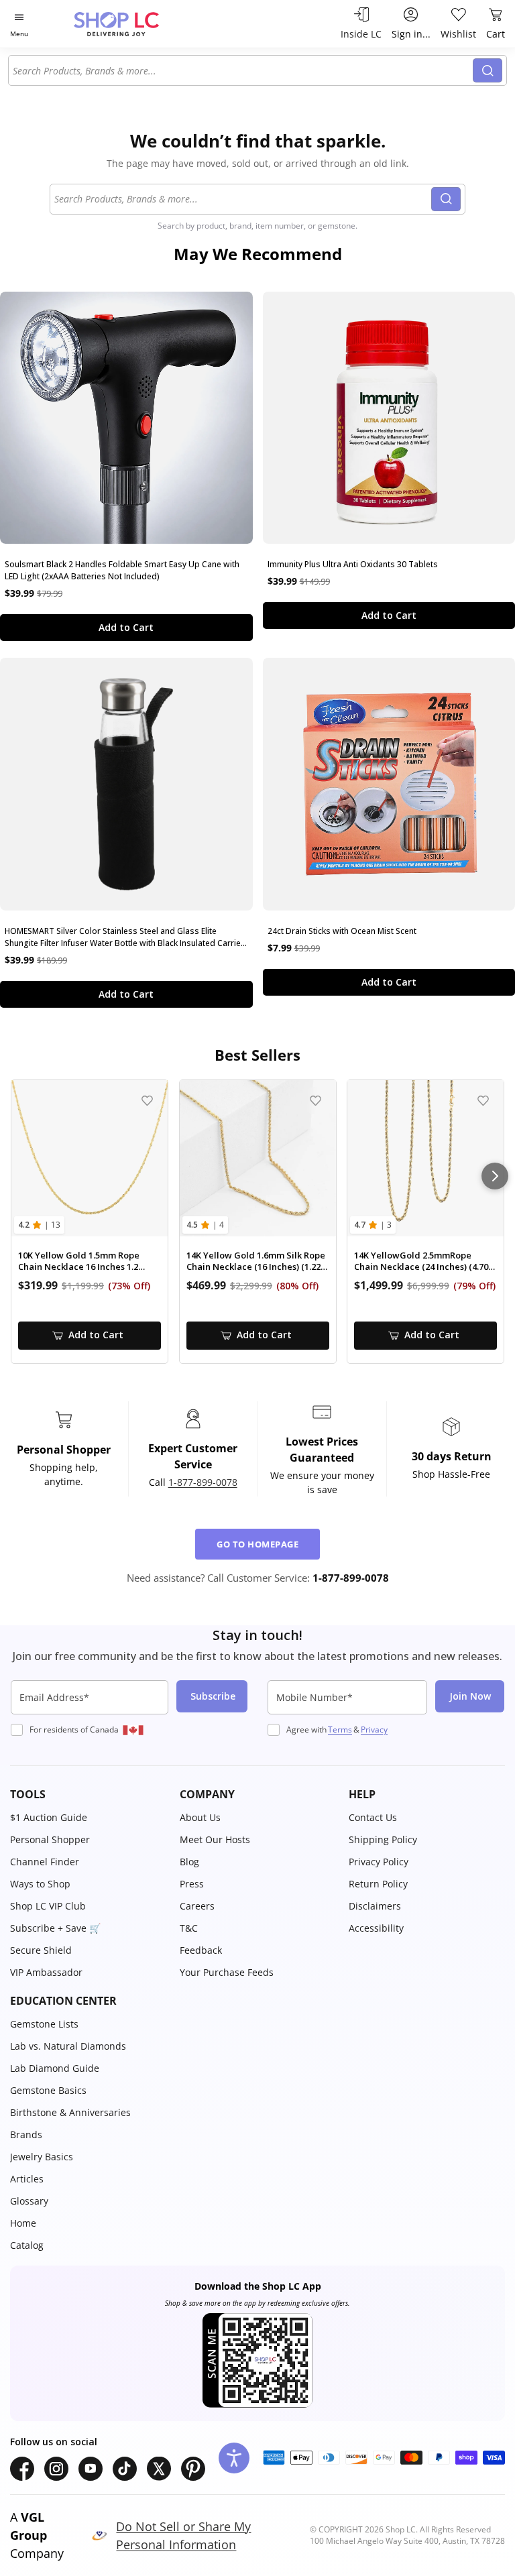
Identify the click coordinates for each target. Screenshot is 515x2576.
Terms (340, 1730)
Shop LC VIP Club (48, 1906)
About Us (200, 1817)
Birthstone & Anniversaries (70, 2112)
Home (23, 2223)
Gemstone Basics (48, 2090)
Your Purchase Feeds (227, 1972)
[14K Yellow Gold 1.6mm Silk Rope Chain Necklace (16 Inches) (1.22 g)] (258, 1158)
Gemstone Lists (44, 2024)
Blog (189, 1862)
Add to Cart (126, 627)
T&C (189, 1928)
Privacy (374, 1730)
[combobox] (243, 70)
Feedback (201, 1950)
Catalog (27, 2245)
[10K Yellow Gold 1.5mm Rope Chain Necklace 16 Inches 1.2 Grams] (90, 1158)
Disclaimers (375, 1906)
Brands (26, 2134)
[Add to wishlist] (147, 1101)
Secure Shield (41, 1950)
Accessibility (376, 1928)
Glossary (29, 2201)
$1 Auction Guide (49, 1817)
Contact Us (373, 1817)
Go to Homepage (257, 1544)
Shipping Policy (383, 1839)
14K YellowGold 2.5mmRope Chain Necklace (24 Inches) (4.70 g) (421, 1262)
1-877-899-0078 (203, 1482)
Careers (197, 1906)
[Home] (130, 24)
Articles (27, 2179)
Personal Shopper (50, 1839)
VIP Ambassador (46, 1972)
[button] (88, 1794)
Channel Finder (45, 1862)
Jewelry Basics (42, 2157)
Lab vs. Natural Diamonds (68, 2046)
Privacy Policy (379, 1862)
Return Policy (378, 1884)
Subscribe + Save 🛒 (55, 1928)
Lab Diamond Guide (55, 2068)
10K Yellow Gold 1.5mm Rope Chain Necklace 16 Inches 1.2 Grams (79, 1262)
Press (192, 1884)
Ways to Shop (40, 1884)
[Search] (488, 70)
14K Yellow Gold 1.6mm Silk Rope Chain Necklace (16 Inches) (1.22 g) (256, 1262)
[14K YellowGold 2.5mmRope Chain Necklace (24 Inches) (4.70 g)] (425, 1158)
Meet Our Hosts (215, 1839)
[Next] (495, 1176)
